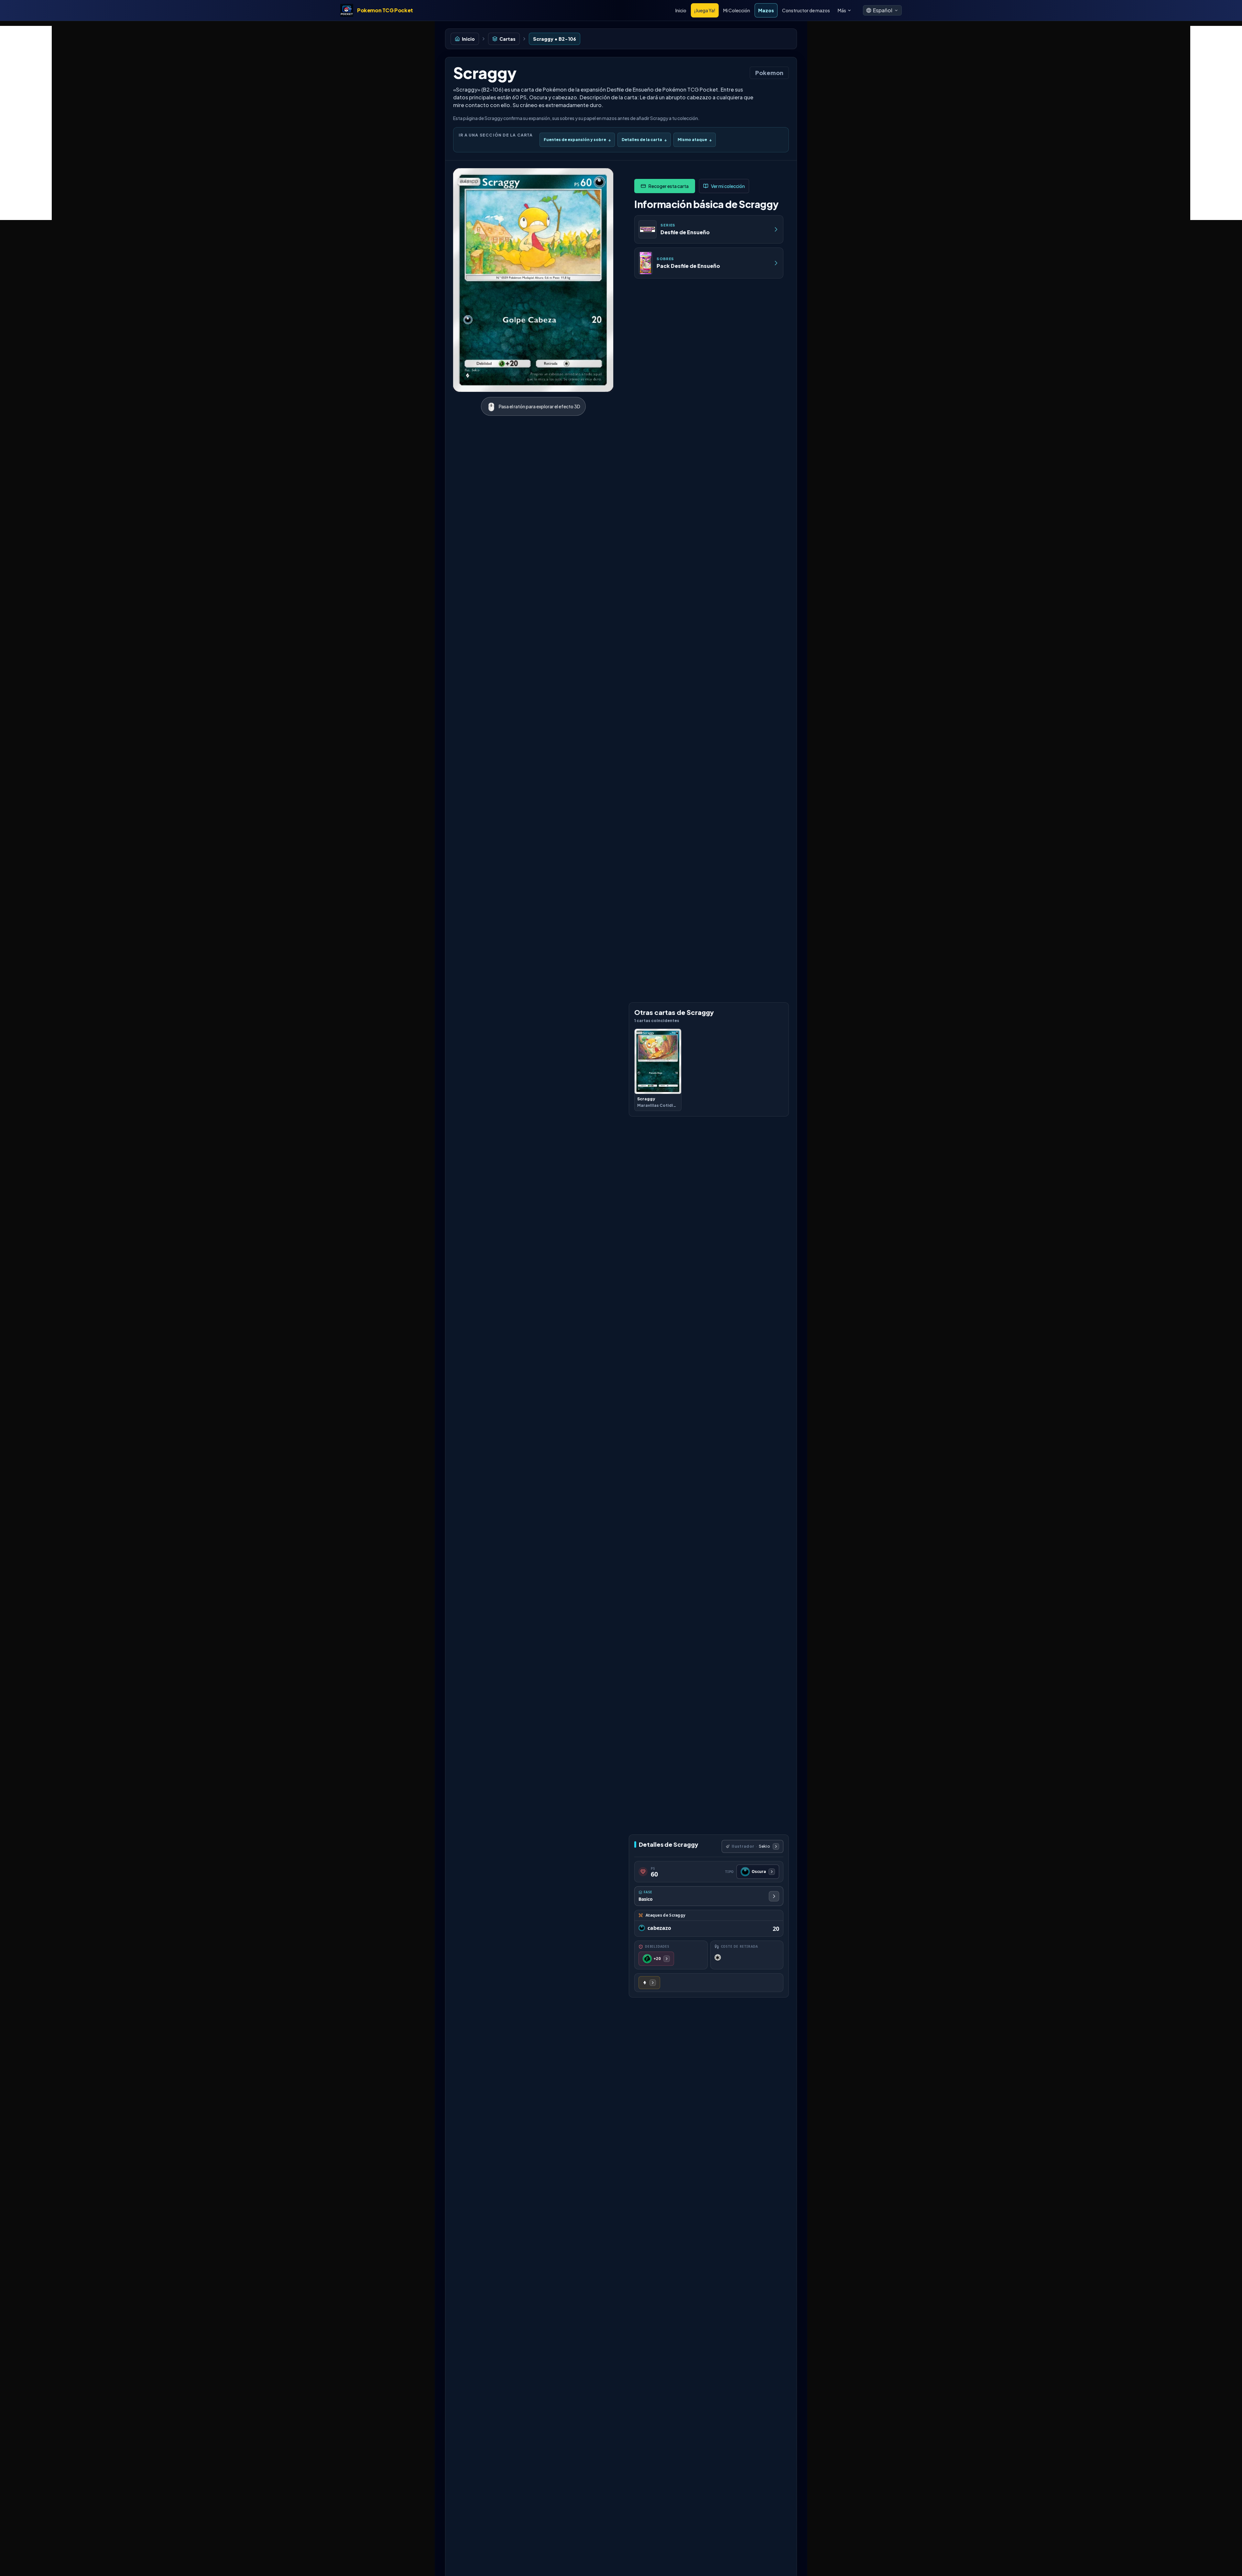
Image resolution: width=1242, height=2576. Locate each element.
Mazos (766, 10)
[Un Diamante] (649, 1983)
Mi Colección (737, 10)
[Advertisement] (26, 123)
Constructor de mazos (806, 10)
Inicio (681, 10)
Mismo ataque (695, 140)
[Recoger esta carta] (665, 186)
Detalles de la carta (644, 140)
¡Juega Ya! (705, 10)
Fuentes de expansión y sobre (577, 140)
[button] (882, 10)
